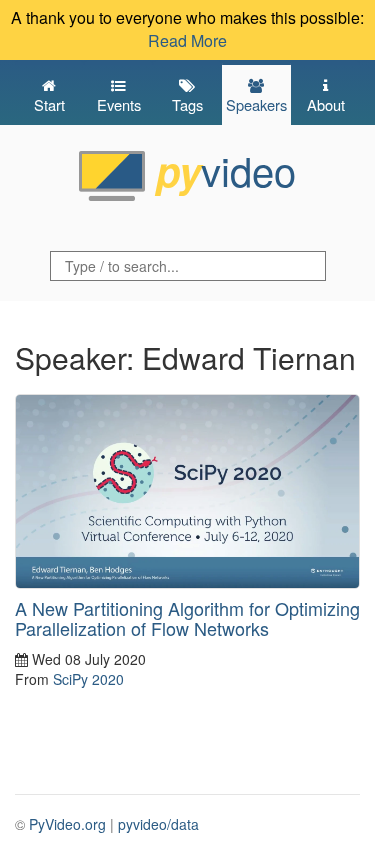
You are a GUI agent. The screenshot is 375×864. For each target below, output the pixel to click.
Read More (187, 40)
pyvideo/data (158, 824)
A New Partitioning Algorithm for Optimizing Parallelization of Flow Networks (187, 618)
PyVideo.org (67, 824)
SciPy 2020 (88, 679)
